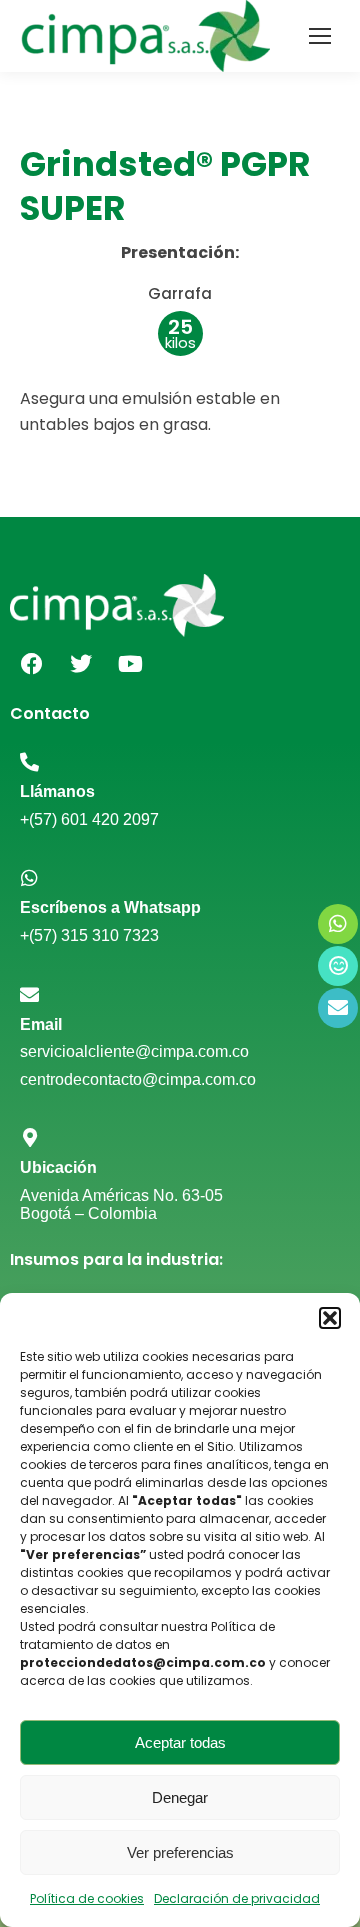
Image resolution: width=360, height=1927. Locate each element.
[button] (330, 1318)
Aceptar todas (180, 1742)
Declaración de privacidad (237, 1898)
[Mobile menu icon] (320, 36)
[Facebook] (32, 664)
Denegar (180, 1797)
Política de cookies (87, 1898)
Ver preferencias (180, 1852)
